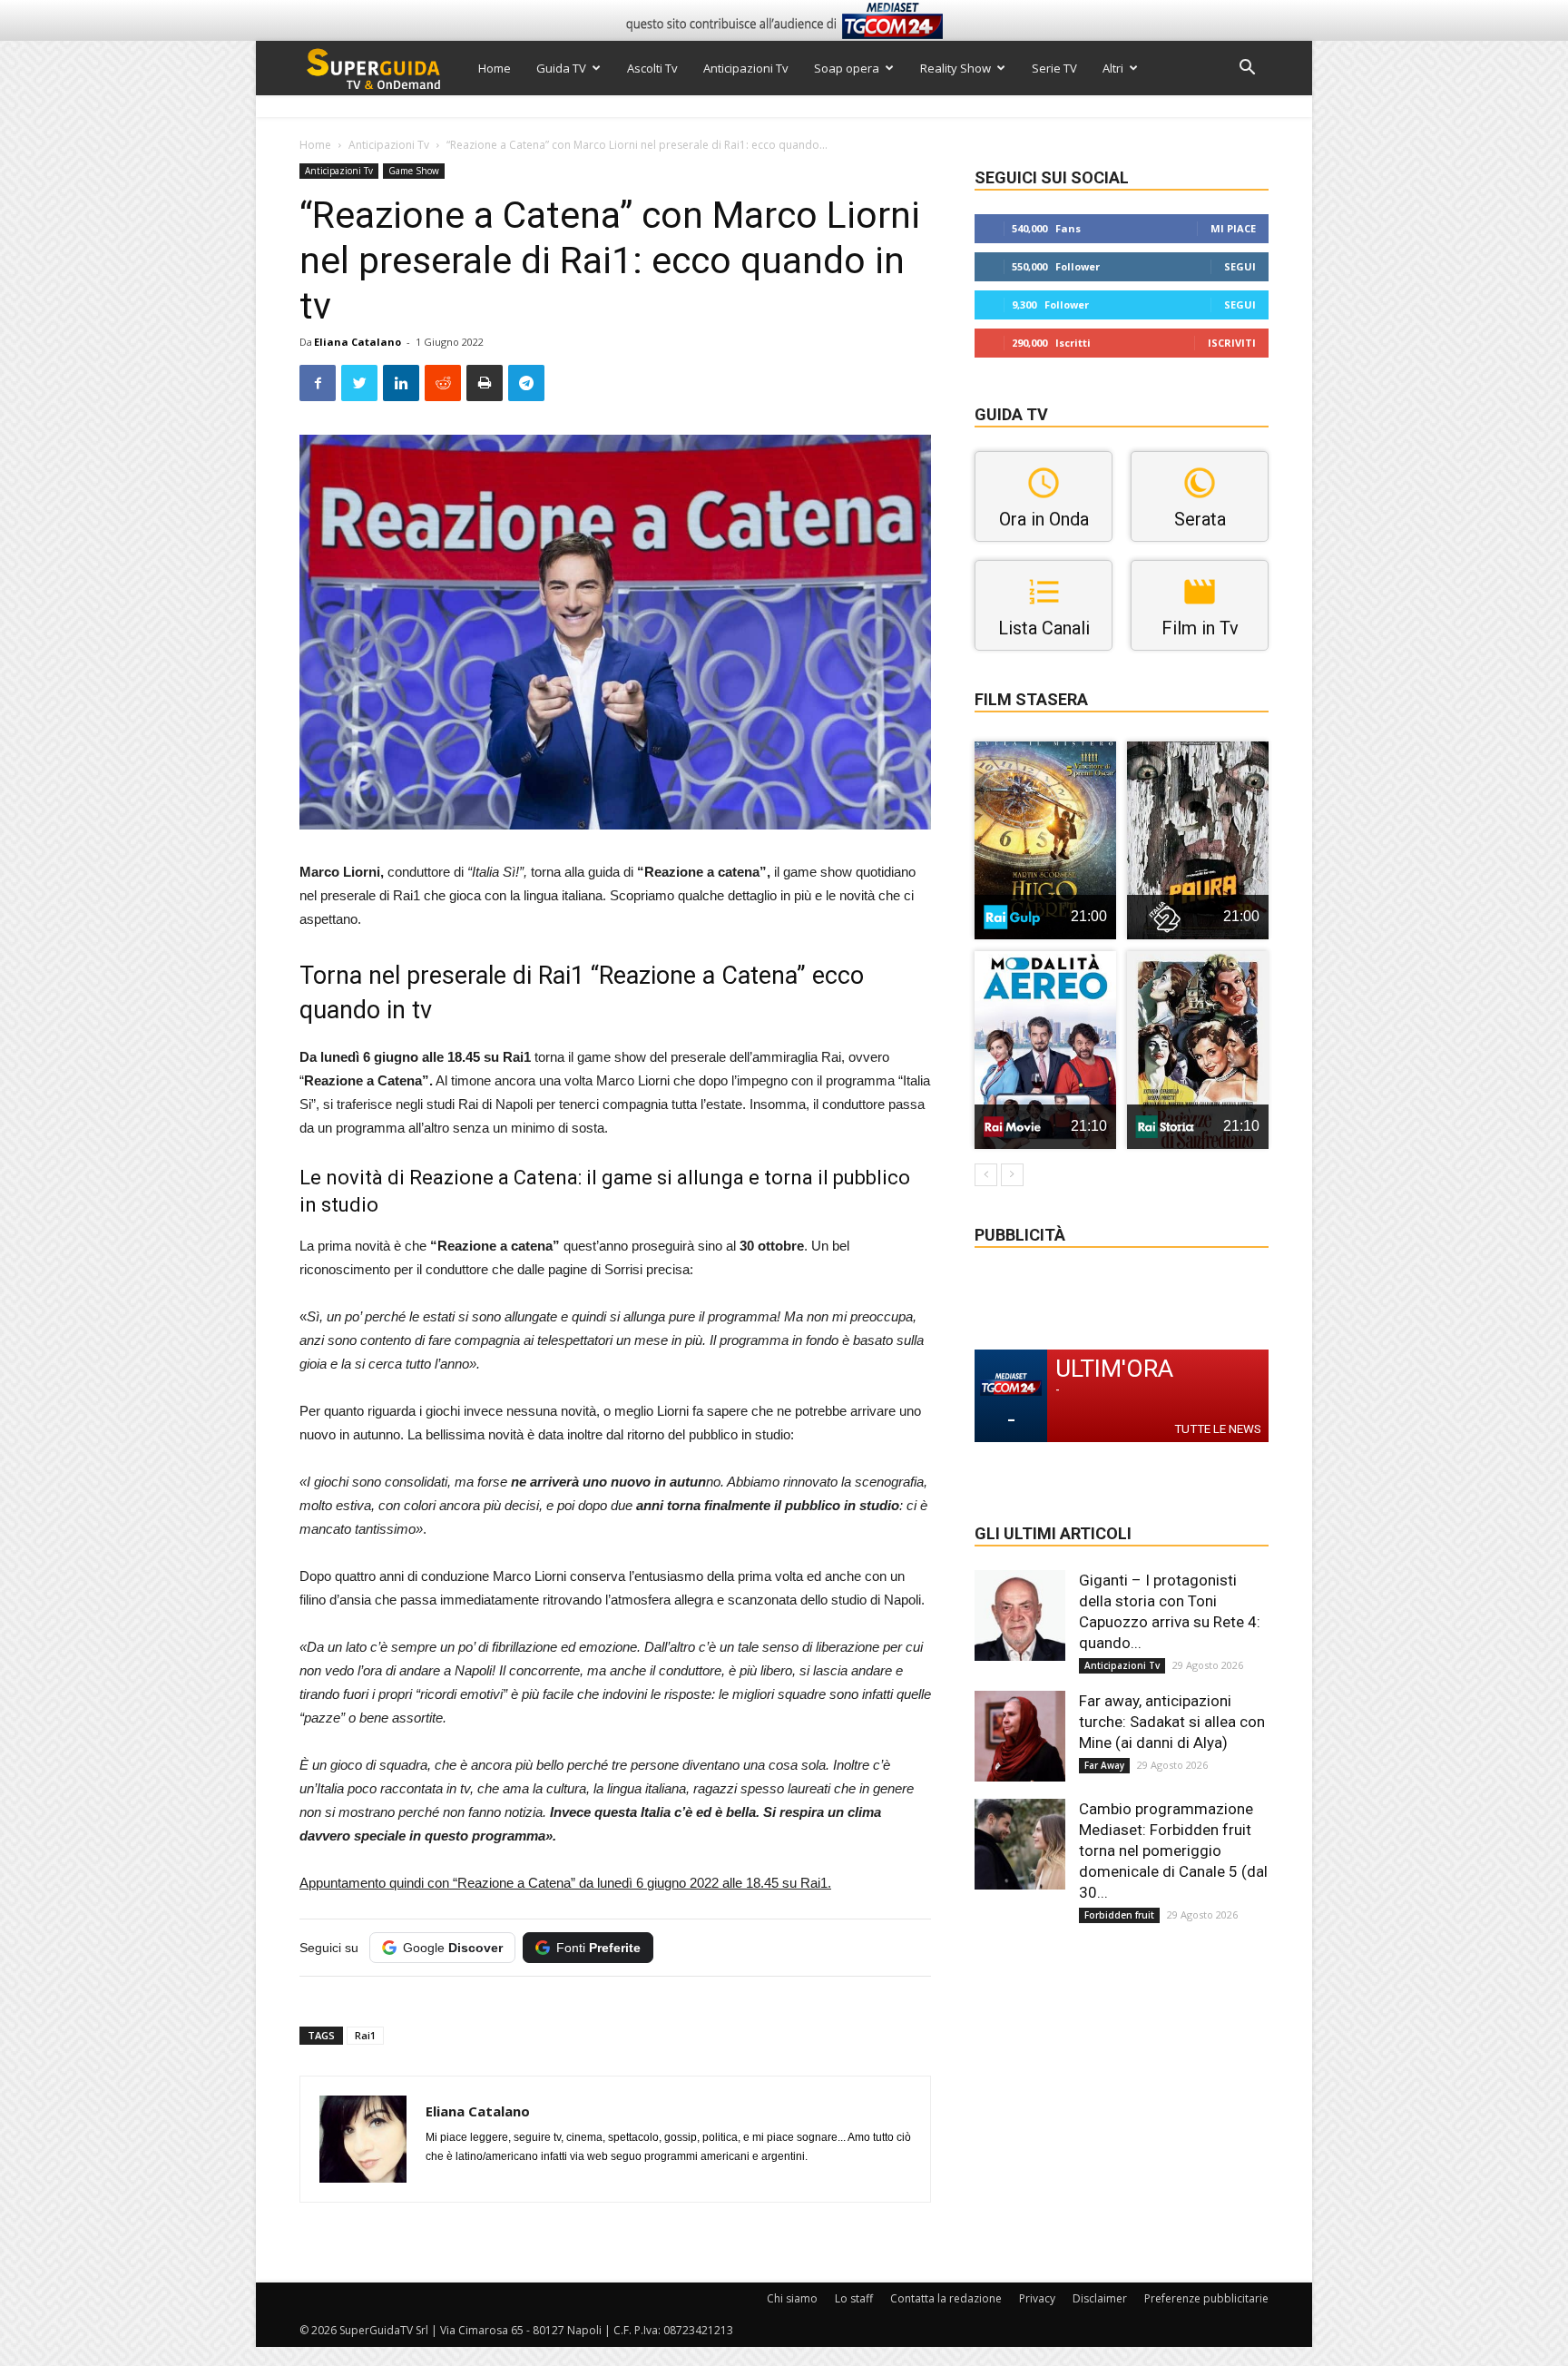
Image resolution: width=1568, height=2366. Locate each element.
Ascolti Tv (652, 68)
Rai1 (365, 2035)
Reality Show (955, 68)
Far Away (1104, 1765)
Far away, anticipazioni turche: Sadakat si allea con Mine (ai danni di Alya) (1172, 1722)
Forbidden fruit (1119, 1915)
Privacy (1037, 2298)
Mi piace (1233, 228)
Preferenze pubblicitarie (1206, 2298)
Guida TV (561, 68)
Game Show (414, 171)
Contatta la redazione (946, 2298)
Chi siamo (792, 2298)
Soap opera (847, 68)
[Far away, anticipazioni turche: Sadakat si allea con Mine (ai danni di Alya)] (1020, 1736)
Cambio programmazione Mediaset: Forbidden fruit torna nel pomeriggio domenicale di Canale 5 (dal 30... (1173, 1851)
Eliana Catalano (358, 342)
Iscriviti (1232, 343)
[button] (1247, 69)
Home (495, 68)
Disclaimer (1100, 2298)
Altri (1113, 68)
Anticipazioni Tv (746, 68)
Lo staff (854, 2298)
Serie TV (1054, 68)
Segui (1240, 266)
